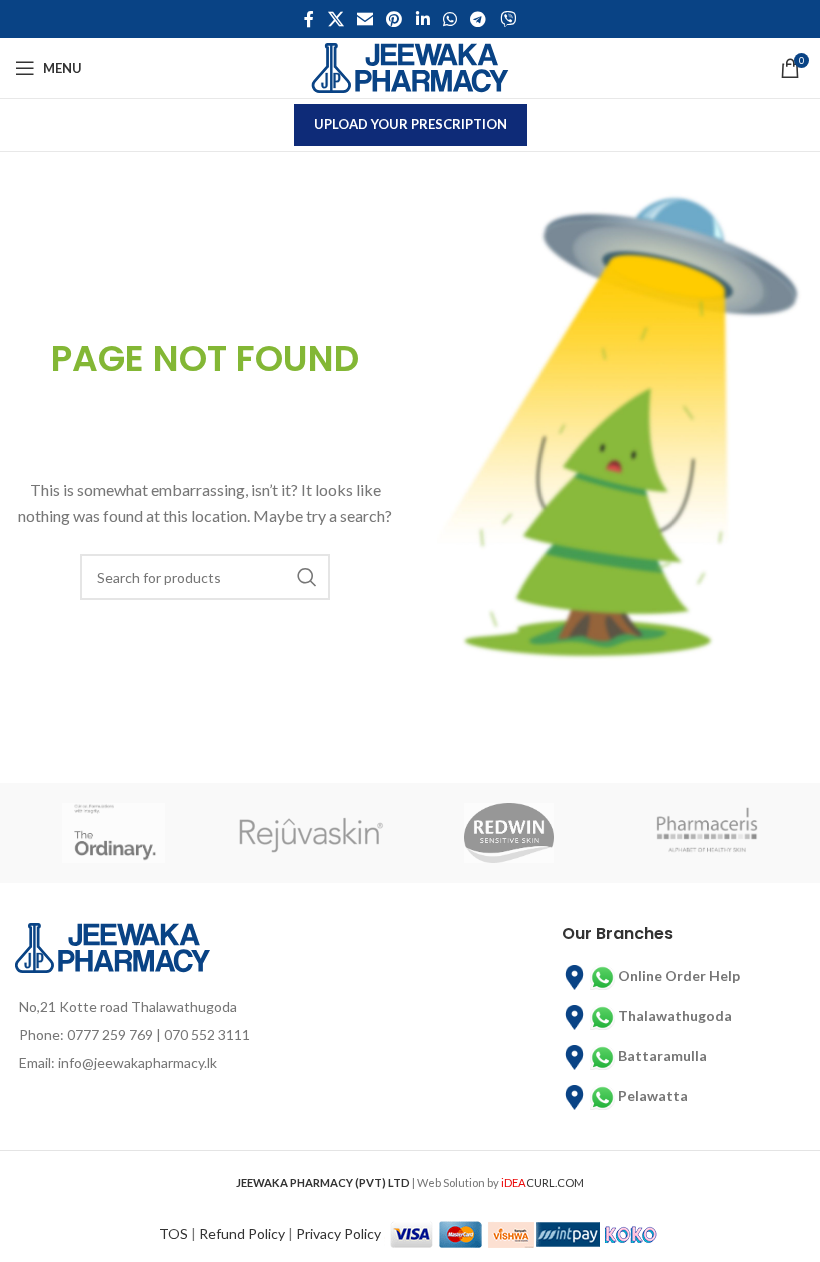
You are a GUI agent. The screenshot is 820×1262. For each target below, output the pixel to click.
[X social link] (335, 19)
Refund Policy (242, 1232)
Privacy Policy (338, 1232)
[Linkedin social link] (422, 19)
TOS (173, 1232)
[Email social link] (364, 19)
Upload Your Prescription (410, 124)
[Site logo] (410, 66)
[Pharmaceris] (707, 833)
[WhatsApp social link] (449, 19)
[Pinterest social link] (394, 19)
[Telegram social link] (478, 19)
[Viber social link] (507, 19)
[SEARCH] (307, 577)
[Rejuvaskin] (312, 833)
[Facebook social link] (309, 19)
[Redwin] (509, 833)
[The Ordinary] (114, 833)
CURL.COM (542, 1182)
